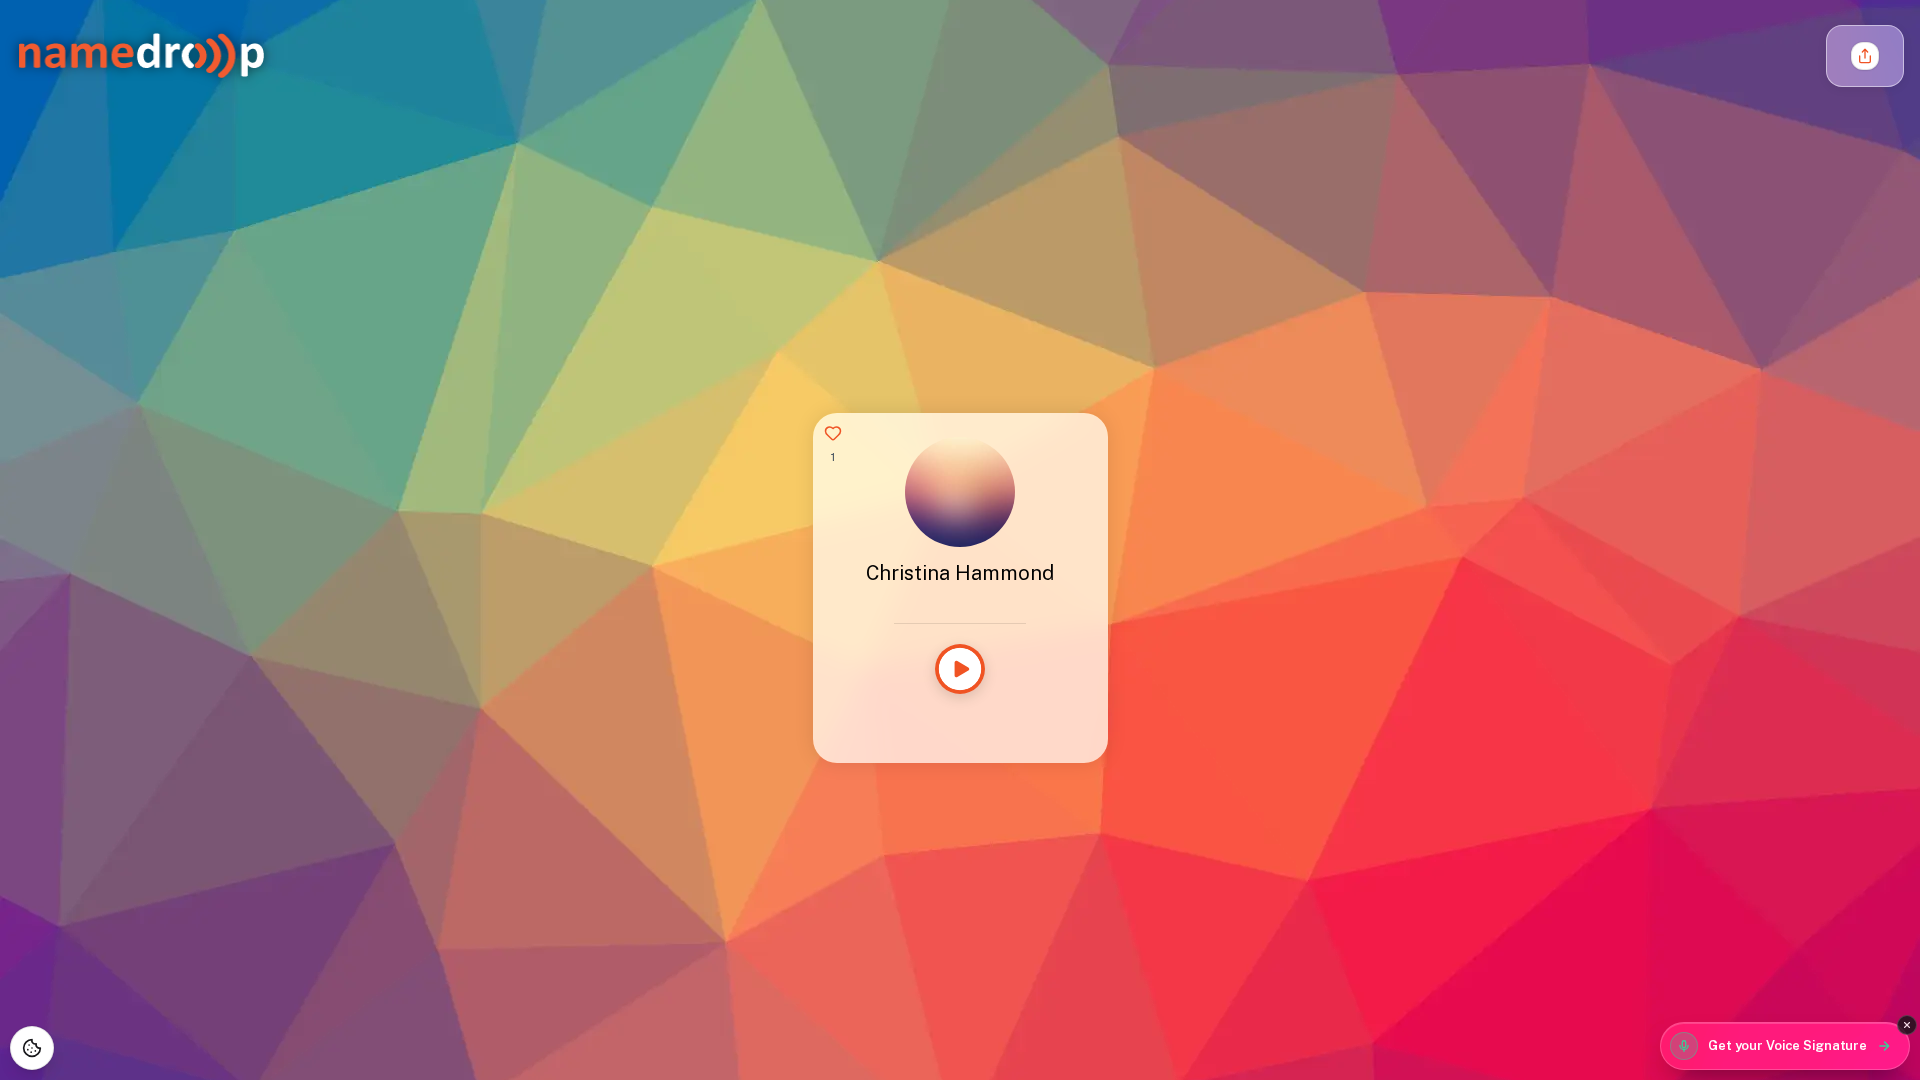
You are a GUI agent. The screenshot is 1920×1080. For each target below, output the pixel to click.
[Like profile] (833, 433)
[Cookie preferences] (32, 1048)
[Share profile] (1865, 56)
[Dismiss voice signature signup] (1907, 1025)
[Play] (960, 669)
